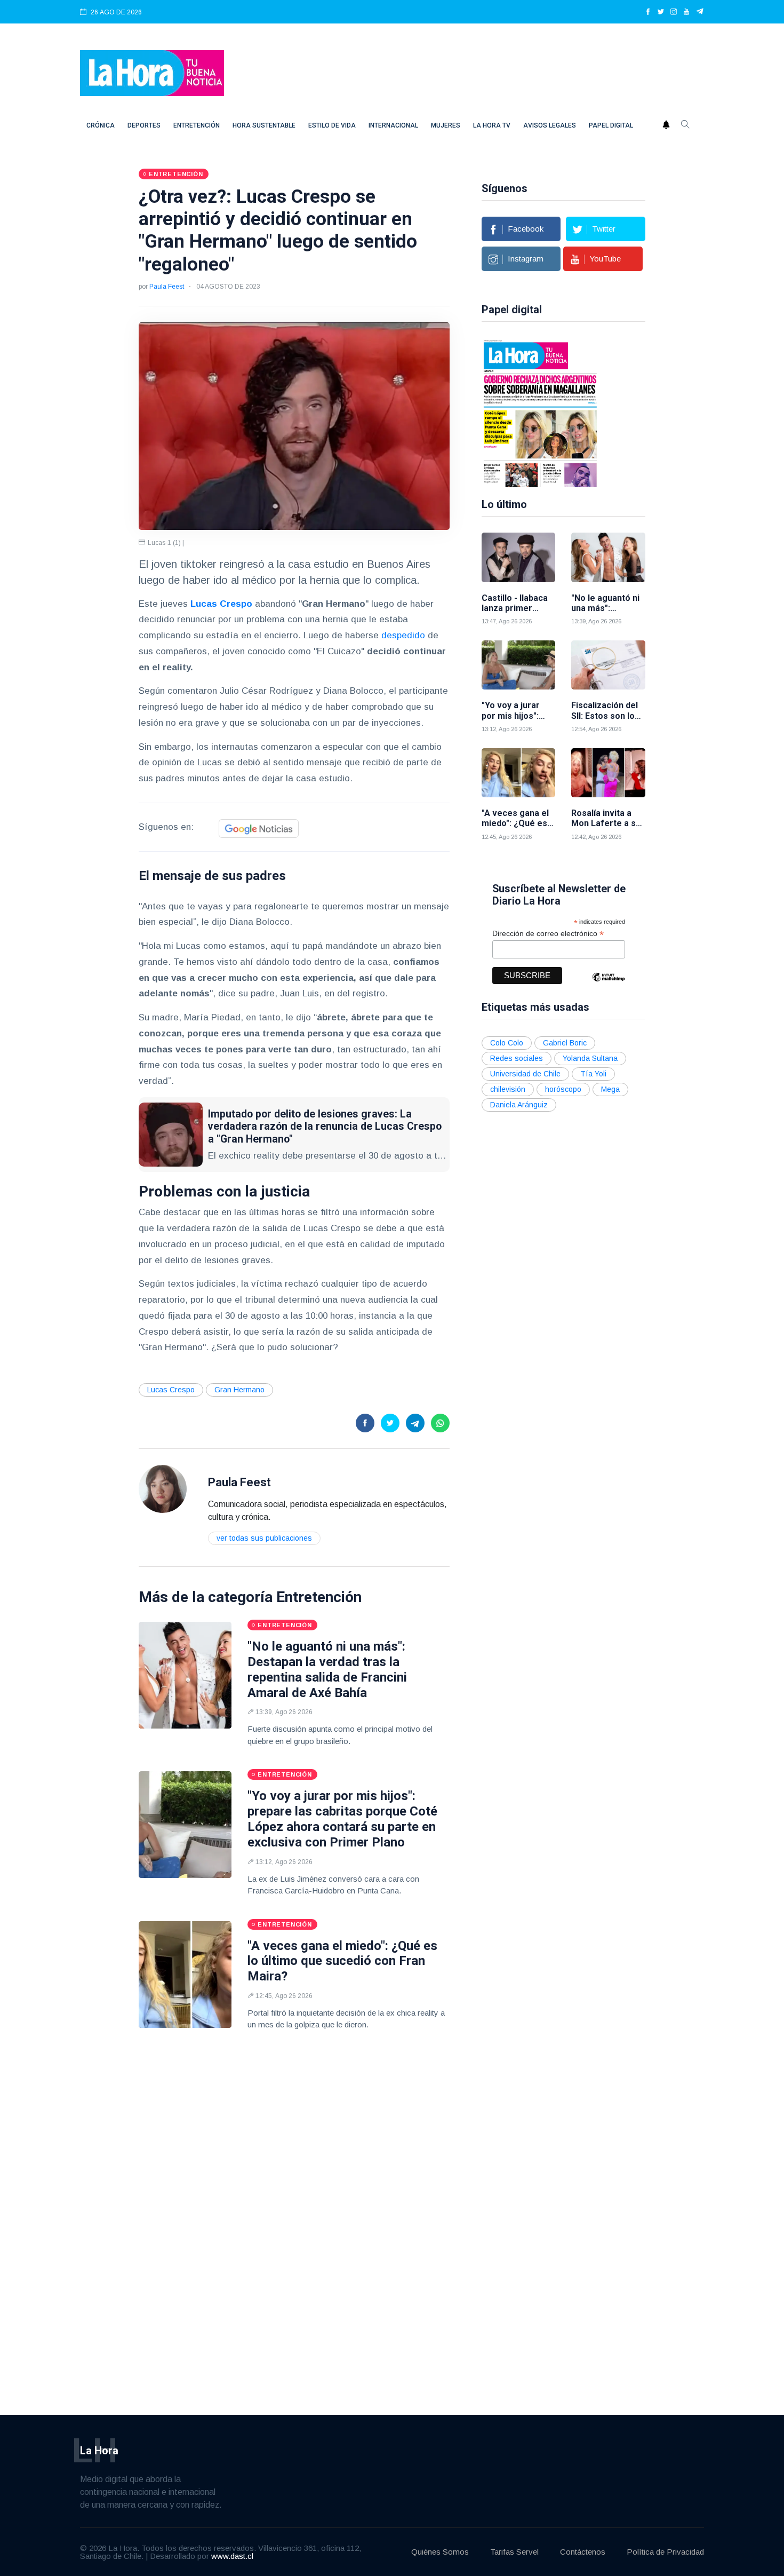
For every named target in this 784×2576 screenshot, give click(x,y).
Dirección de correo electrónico (548, 934)
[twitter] (661, 12)
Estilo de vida (332, 125)
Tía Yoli (593, 1074)
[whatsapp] (440, 1423)
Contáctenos (583, 2552)
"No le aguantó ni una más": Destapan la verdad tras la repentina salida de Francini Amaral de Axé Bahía (327, 1669)
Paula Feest (167, 287)
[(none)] (163, 1488)
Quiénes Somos (440, 2552)
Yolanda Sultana (590, 1058)
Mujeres (446, 125)
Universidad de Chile (525, 1074)
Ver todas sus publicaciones (264, 1538)
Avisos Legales (550, 125)
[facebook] (648, 12)
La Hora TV (492, 125)
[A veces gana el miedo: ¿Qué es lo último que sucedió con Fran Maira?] (185, 1975)
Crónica (101, 125)
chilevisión (508, 1089)
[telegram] (700, 12)
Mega (610, 1089)
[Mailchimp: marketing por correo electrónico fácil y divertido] (609, 985)
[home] (152, 72)
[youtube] (686, 12)
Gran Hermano (239, 1390)
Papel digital (611, 125)
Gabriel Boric (565, 1043)
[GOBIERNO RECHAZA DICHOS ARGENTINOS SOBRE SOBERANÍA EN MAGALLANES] (540, 413)
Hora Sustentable (264, 125)
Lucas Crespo (171, 1390)
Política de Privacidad (665, 2552)
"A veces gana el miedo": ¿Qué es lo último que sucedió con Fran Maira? (342, 1961)
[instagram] (674, 12)
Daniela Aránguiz (519, 1105)
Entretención (197, 125)
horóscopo (563, 1089)
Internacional (393, 125)
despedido (403, 635)
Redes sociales (517, 1058)
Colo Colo (507, 1043)
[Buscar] (685, 125)
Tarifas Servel (514, 2552)
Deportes (144, 125)
